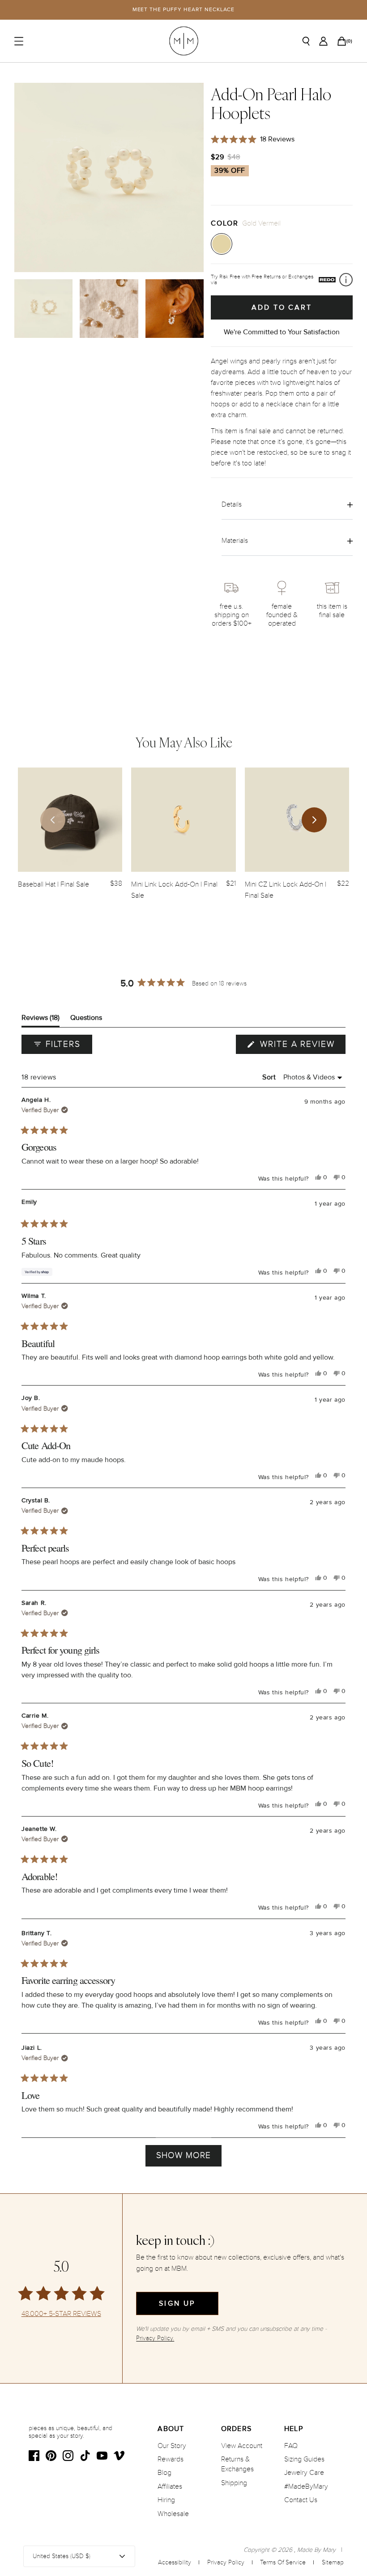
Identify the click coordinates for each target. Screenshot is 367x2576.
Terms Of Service (283, 2562)
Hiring (166, 2500)
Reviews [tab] (41, 1020)
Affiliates (170, 2486)
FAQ (291, 2446)
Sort (270, 1077)
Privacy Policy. (155, 2338)
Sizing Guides (304, 2459)
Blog (164, 2473)
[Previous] (53, 820)
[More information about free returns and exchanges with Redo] (346, 280)
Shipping (234, 2483)
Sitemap (333, 2562)
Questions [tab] (86, 1020)
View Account (242, 2446)
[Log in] (323, 41)
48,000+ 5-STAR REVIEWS (61, 2314)
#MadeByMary (306, 2486)
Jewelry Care (304, 2473)
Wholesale (173, 2514)
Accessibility (175, 2562)
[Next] (314, 820)
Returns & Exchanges (237, 2464)
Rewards (171, 2459)
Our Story (172, 2446)
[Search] (306, 41)
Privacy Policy (226, 2562)
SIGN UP (177, 2303)
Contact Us (301, 2500)
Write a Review (301, 1046)
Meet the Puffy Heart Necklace (184, 10)
